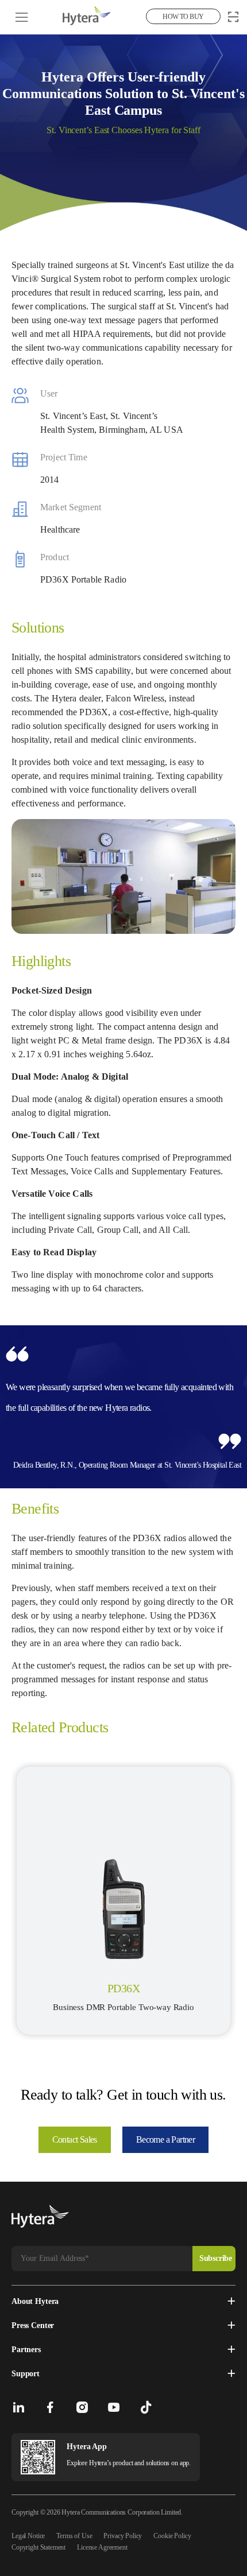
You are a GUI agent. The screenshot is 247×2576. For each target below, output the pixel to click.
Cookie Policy (172, 2536)
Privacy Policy (123, 2536)
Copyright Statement (38, 2547)
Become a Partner (165, 2139)
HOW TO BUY (183, 17)
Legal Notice (28, 2536)
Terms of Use (74, 2536)
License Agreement (102, 2547)
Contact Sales (75, 2139)
